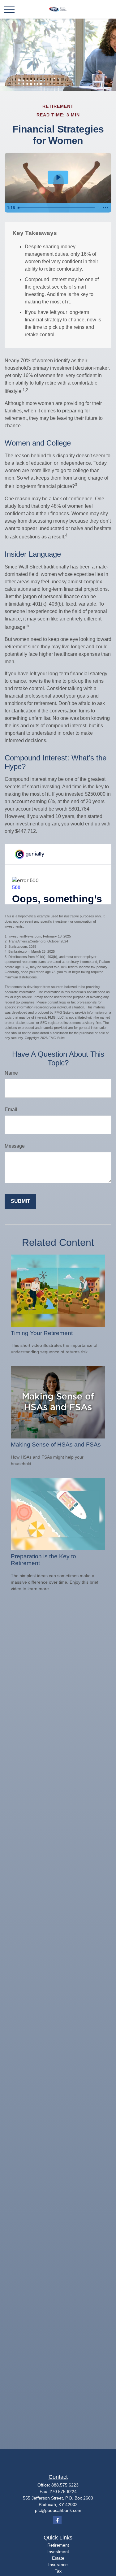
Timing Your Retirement (42, 1333)
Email (11, 1110)
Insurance (58, 2565)
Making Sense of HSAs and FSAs (56, 1445)
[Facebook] (57, 2520)
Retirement (58, 2545)
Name (11, 1073)
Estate (58, 2558)
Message (15, 1146)
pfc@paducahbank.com (58, 2510)
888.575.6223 (65, 2485)
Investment (58, 2552)
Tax (58, 2571)
